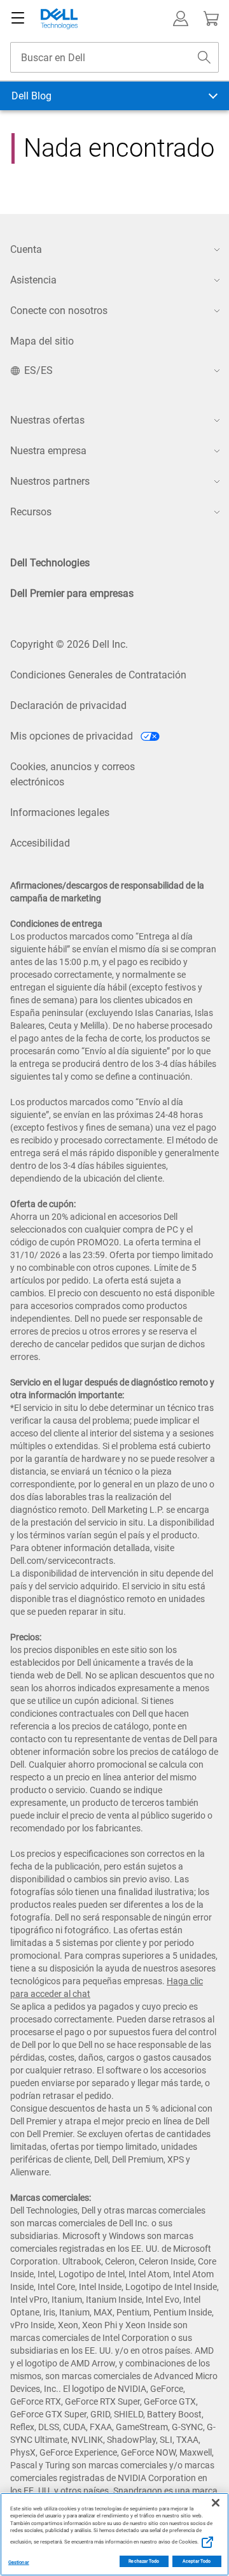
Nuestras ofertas (47, 420)
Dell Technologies (50, 563)
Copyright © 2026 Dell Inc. (69, 644)
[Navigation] (18, 18)
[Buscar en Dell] (204, 57)
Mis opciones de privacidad (73, 736)
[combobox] (114, 57)
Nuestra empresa (48, 451)
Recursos (31, 512)
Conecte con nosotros (59, 311)
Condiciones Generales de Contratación (98, 675)
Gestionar (19, 2562)
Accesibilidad (40, 843)
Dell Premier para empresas (72, 593)
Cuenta (26, 249)
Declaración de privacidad (68, 705)
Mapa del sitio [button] (42, 341)
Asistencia (33, 280)
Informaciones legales (60, 812)
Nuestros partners (50, 481)
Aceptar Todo (197, 2561)
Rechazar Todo (144, 2561)
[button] (181, 18)
